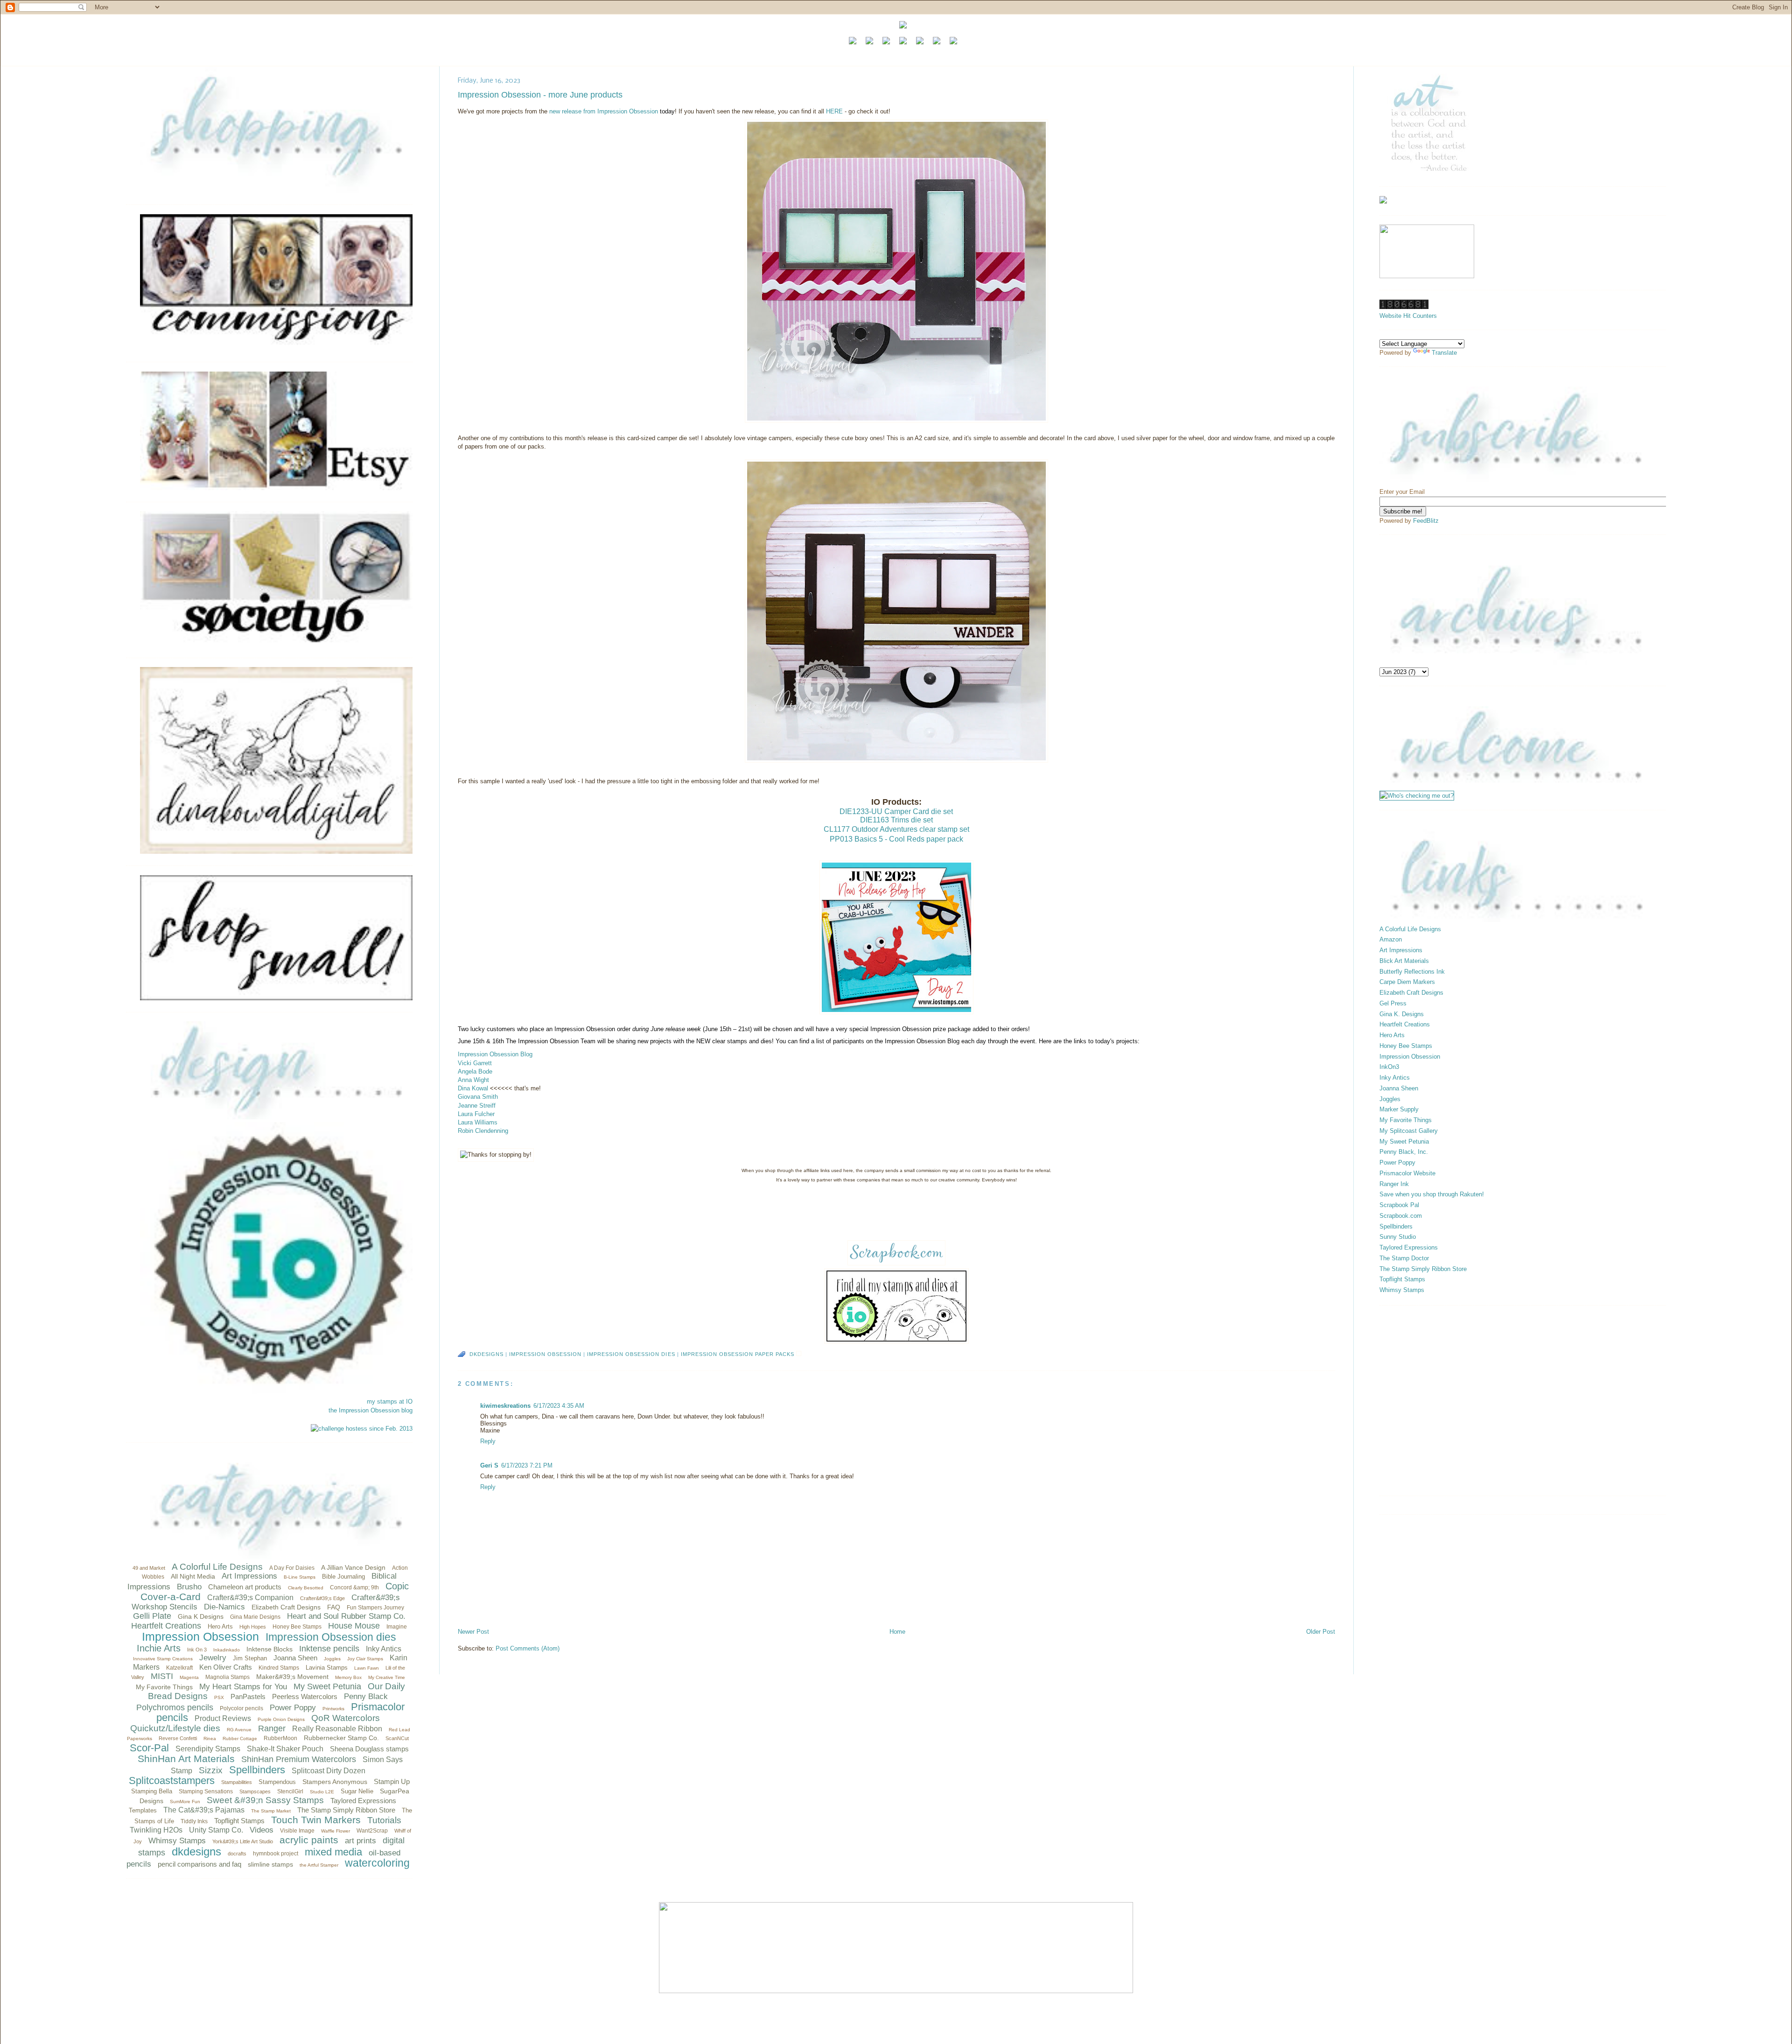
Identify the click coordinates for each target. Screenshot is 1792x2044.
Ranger (272, 1728)
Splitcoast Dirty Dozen (329, 1771)
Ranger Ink (1394, 1184)
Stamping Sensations (206, 1791)
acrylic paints (309, 1840)
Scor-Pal (149, 1748)
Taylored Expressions (363, 1801)
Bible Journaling (343, 1577)
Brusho (189, 1587)
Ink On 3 (197, 1650)
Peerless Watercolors (305, 1696)
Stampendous (277, 1782)
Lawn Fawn (367, 1668)
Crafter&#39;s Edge (322, 1598)
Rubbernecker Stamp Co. (341, 1738)
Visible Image (297, 1831)
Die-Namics (224, 1607)
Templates (143, 1810)
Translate (1444, 353)
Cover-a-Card (171, 1597)
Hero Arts (220, 1626)
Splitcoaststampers (172, 1781)
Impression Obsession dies (331, 1637)
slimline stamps (270, 1864)
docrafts (237, 1854)
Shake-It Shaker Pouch (285, 1749)
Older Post (1321, 1632)
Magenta (189, 1677)
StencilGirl (290, 1791)
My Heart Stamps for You (243, 1687)
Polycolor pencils (241, 1708)
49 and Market (149, 1568)
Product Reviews (223, 1718)
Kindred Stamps (279, 1668)
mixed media (333, 1852)
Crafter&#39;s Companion (250, 1598)
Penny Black (366, 1696)
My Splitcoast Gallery (1409, 1131)
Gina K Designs (201, 1616)
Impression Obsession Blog (495, 1054)
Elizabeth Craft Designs (286, 1607)
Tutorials (384, 1820)
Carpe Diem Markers (1407, 982)
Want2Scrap (372, 1831)
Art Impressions (249, 1576)
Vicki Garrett (475, 1063)
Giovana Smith (478, 1097)
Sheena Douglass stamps (369, 1749)
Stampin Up (392, 1781)
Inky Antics (384, 1649)
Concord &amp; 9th (354, 1587)
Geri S (489, 1465)
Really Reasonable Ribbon (337, 1729)
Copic (397, 1586)
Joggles (332, 1659)
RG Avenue (239, 1730)
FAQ (334, 1607)
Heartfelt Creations (166, 1626)
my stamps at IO (390, 1401)
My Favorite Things (164, 1687)
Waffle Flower (336, 1831)
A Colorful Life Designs (217, 1567)
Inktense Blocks (269, 1649)
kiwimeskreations (505, 1406)
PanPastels (248, 1696)
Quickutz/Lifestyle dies (175, 1728)
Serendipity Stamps (208, 1749)
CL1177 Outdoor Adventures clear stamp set (896, 829)
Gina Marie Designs (255, 1617)
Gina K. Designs (1402, 1014)
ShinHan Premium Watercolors (299, 1759)
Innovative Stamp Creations (163, 1659)
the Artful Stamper (319, 1865)
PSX (219, 1697)
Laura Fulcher (476, 1114)
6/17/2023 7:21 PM (527, 1465)
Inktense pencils (329, 1649)
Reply (488, 1441)
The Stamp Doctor (1404, 1258)
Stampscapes (255, 1791)
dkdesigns (196, 1851)
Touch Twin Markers (316, 1820)
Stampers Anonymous (335, 1782)
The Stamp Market (271, 1811)
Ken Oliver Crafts (226, 1667)
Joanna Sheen (295, 1658)
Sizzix (211, 1770)
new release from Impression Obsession (604, 111)
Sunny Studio (1398, 1237)
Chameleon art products (245, 1587)
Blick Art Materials (1404, 961)
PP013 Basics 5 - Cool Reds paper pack (896, 839)
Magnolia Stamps (227, 1677)
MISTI (162, 1676)
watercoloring (377, 1863)
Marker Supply (1399, 1109)
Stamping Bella (152, 1791)
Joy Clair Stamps (365, 1659)
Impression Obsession (200, 1637)
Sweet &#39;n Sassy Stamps (265, 1800)
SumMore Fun (185, 1802)
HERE (834, 111)
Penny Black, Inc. (1404, 1152)
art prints (360, 1841)
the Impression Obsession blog (371, 1410)
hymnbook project (276, 1854)
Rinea (210, 1738)
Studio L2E (322, 1792)
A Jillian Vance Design (353, 1567)
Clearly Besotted (306, 1588)
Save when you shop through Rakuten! (1432, 1194)
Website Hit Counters (1408, 316)
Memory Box (348, 1677)
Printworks (333, 1709)
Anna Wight (473, 1080)
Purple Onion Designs (281, 1719)
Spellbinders (257, 1770)
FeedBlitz (1426, 521)
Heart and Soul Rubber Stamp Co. (346, 1616)
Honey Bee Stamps (297, 1627)
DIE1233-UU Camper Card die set (896, 811)
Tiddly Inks (194, 1821)
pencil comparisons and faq (199, 1864)
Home (897, 1632)
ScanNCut (397, 1738)
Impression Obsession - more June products (540, 95)
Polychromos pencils (175, 1707)
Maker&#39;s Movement (292, 1677)
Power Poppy (293, 1708)
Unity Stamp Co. (216, 1830)
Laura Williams (478, 1122)
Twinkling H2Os (156, 1830)
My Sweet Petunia (327, 1686)
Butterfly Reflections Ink (1412, 972)
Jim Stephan (250, 1658)
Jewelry (213, 1658)
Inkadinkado (227, 1650)
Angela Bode (475, 1071)
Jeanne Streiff (477, 1106)
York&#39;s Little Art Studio (243, 1841)
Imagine (397, 1627)
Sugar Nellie (357, 1791)
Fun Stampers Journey (375, 1608)
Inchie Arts (159, 1648)
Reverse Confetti (178, 1738)
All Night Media (193, 1576)
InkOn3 (1389, 1067)
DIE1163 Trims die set (896, 820)
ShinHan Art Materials (186, 1759)
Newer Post (473, 1632)
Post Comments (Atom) (528, 1648)
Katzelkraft (179, 1668)
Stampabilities (237, 1782)
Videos (262, 1830)
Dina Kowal (473, 1088)
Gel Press (1393, 1003)
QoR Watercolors (346, 1718)
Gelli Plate (152, 1616)
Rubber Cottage (240, 1738)
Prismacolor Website (1407, 1173)
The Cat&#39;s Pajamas (204, 1810)
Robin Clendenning (483, 1131)
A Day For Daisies (292, 1568)
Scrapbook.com (1401, 1216)
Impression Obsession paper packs (738, 1354)
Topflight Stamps (239, 1821)
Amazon (1391, 939)
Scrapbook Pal (1399, 1205)
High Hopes (253, 1627)
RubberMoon (280, 1738)
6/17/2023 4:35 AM (559, 1406)
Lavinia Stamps (327, 1668)
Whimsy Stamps (177, 1841)
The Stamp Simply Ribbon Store (346, 1810)
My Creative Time (387, 1677)
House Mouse (354, 1626)
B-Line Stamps (300, 1577)
